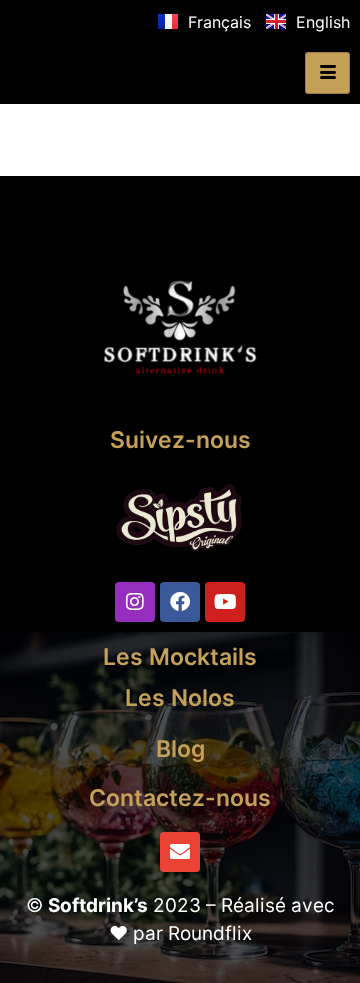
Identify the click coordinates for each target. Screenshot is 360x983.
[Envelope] (180, 852)
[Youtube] (225, 602)
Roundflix (210, 933)
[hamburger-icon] (327, 73)
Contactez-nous (180, 798)
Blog (180, 749)
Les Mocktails (180, 657)
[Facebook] (180, 602)
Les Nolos (180, 698)
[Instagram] (135, 602)
